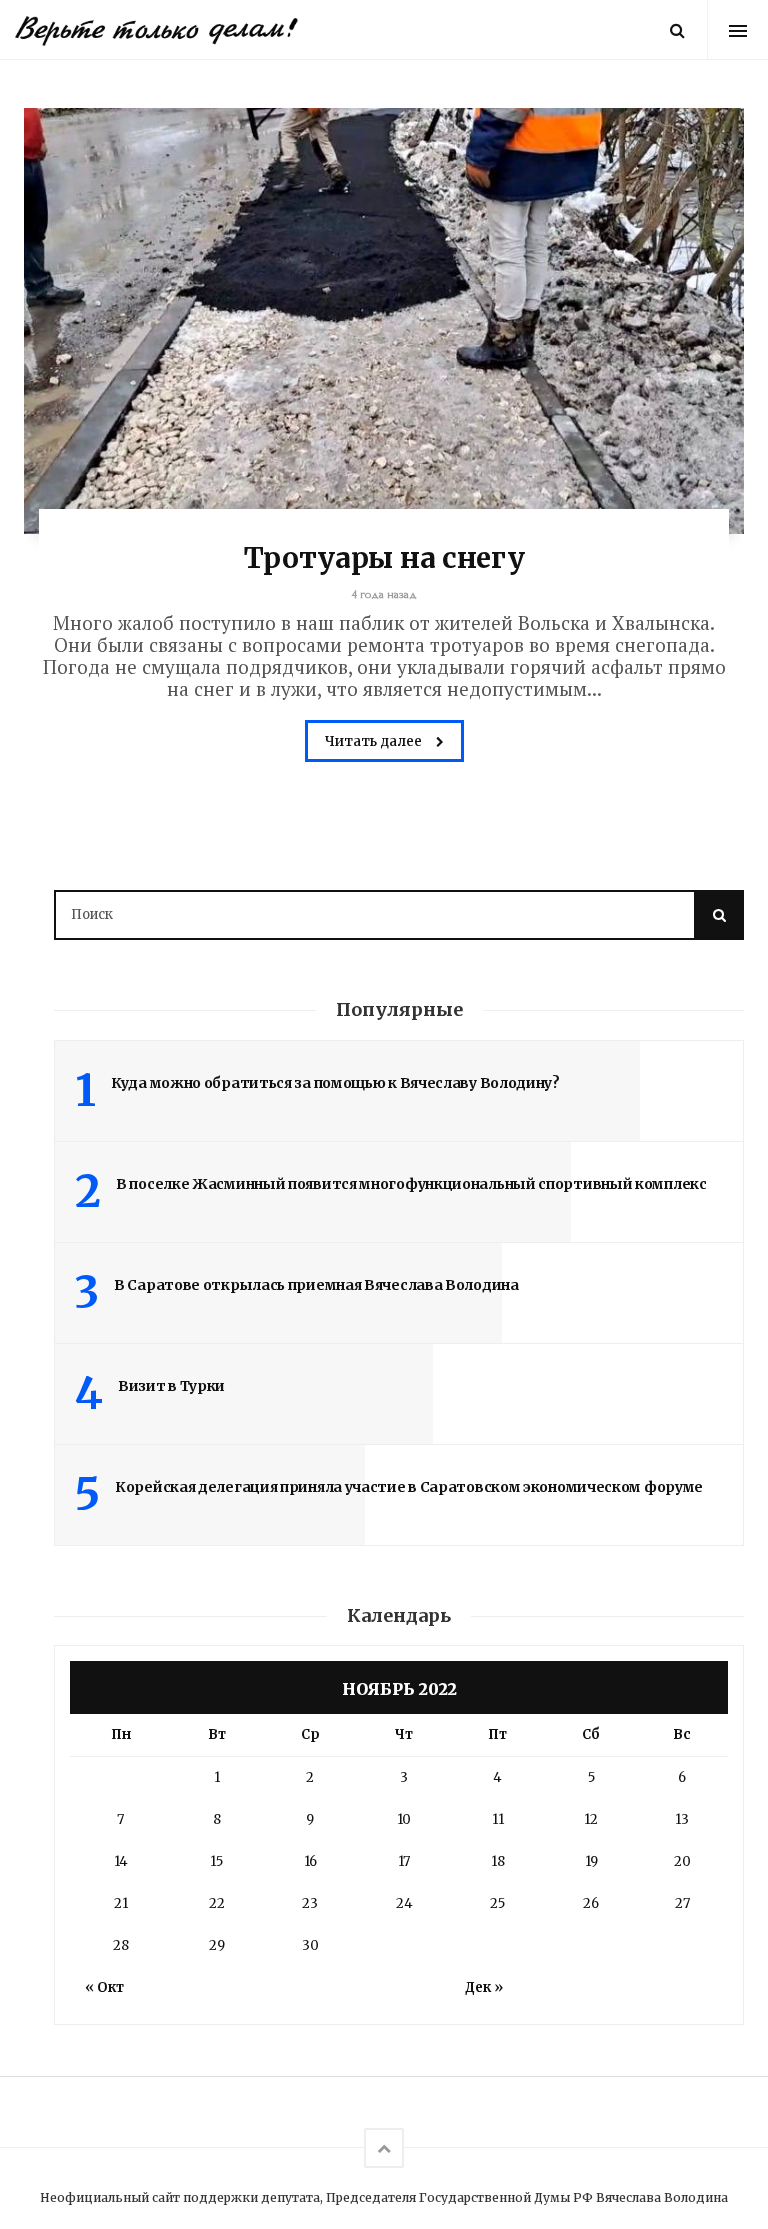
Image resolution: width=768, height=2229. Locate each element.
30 (310, 1945)
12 (591, 1819)
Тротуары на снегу (384, 558)
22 (217, 1903)
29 (217, 1945)
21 (121, 1903)
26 (591, 1903)
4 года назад (384, 594)
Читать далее (375, 741)
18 (498, 1861)
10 (404, 1819)
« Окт (104, 1987)
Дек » (484, 1987)
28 (121, 1945)
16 (310, 1861)
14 (121, 1861)
